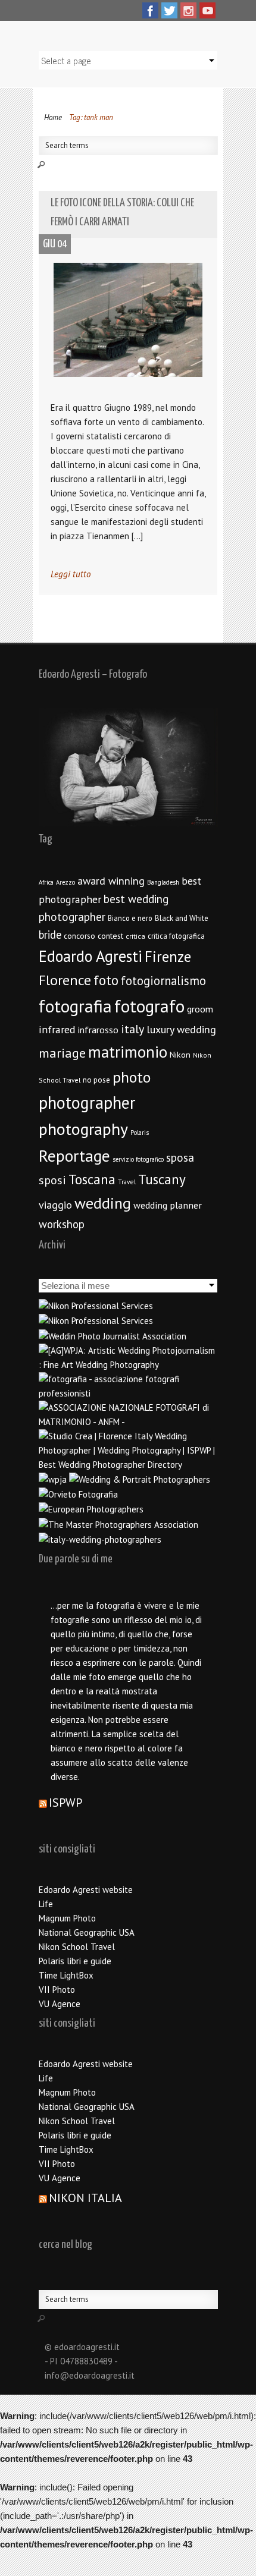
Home (53, 117)
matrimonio (128, 1052)
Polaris (140, 1133)
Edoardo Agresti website (86, 1890)
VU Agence (60, 2004)
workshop (62, 1224)
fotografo (149, 1006)
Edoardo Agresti (90, 956)
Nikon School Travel (77, 1947)
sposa (180, 1158)
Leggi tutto (71, 574)
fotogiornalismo (163, 981)
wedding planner (168, 1205)
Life (46, 1904)
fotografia (75, 1006)
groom (200, 1009)
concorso (79, 936)
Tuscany (162, 1179)
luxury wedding (181, 1029)
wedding (103, 1203)
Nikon (180, 1054)
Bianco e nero (130, 918)
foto (106, 980)
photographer (87, 1103)
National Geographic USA (87, 1932)
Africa (46, 882)
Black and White (182, 918)
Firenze (168, 957)
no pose (96, 1080)
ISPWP (65, 1803)
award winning (111, 881)
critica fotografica (176, 936)
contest (110, 936)
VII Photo (57, 1990)
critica (135, 936)
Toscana (92, 1179)
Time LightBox (66, 1975)
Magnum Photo (67, 1918)
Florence (65, 980)
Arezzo (65, 882)
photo (132, 1077)
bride (50, 935)
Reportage (74, 1156)
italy (132, 1029)
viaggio (55, 1205)
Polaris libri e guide (75, 1961)
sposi (52, 1180)
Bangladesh (163, 882)
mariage (62, 1053)
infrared (57, 1029)
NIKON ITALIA (85, 2198)
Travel (127, 1182)
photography (83, 1129)
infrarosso (98, 1030)
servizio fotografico (138, 1159)
